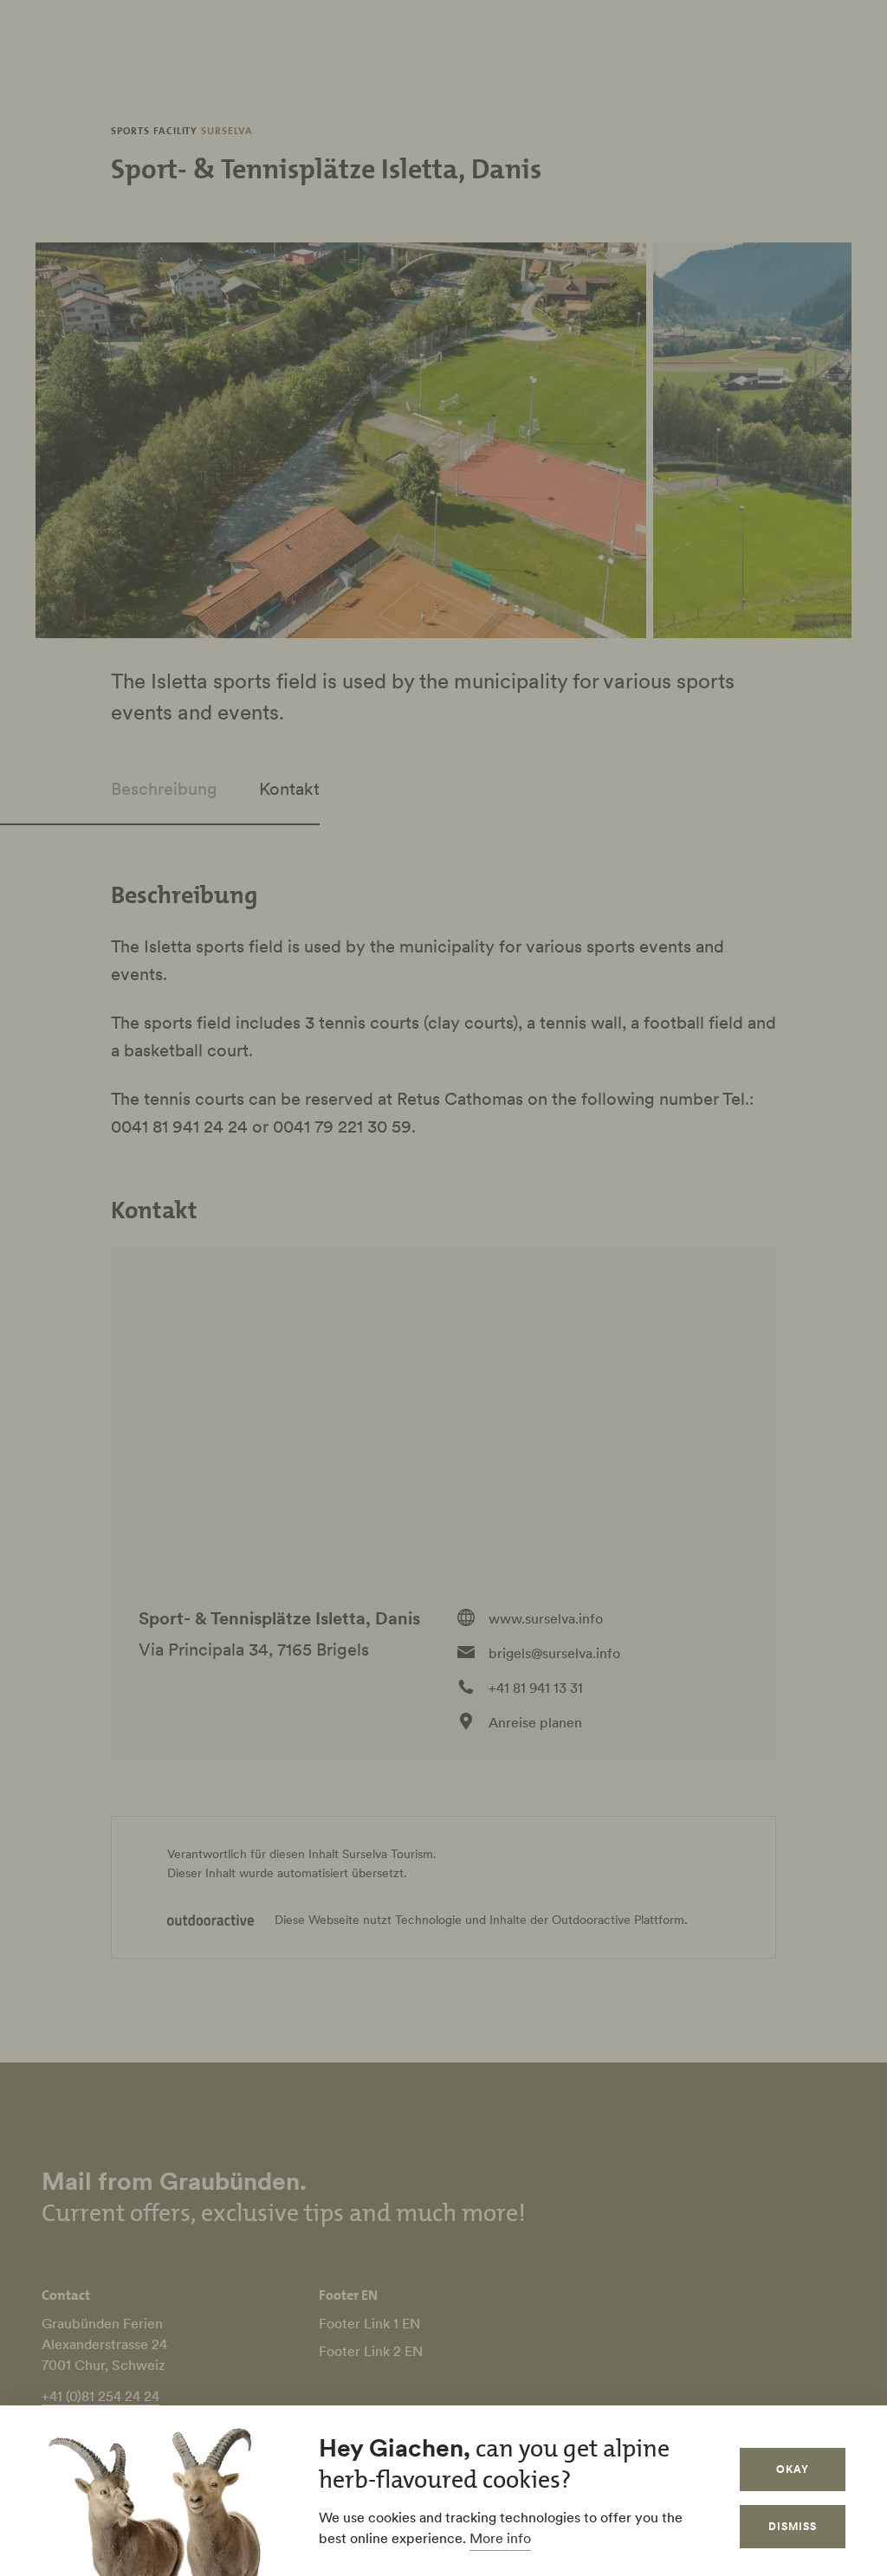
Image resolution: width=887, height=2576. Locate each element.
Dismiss (793, 2526)
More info (500, 2538)
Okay (793, 2469)
